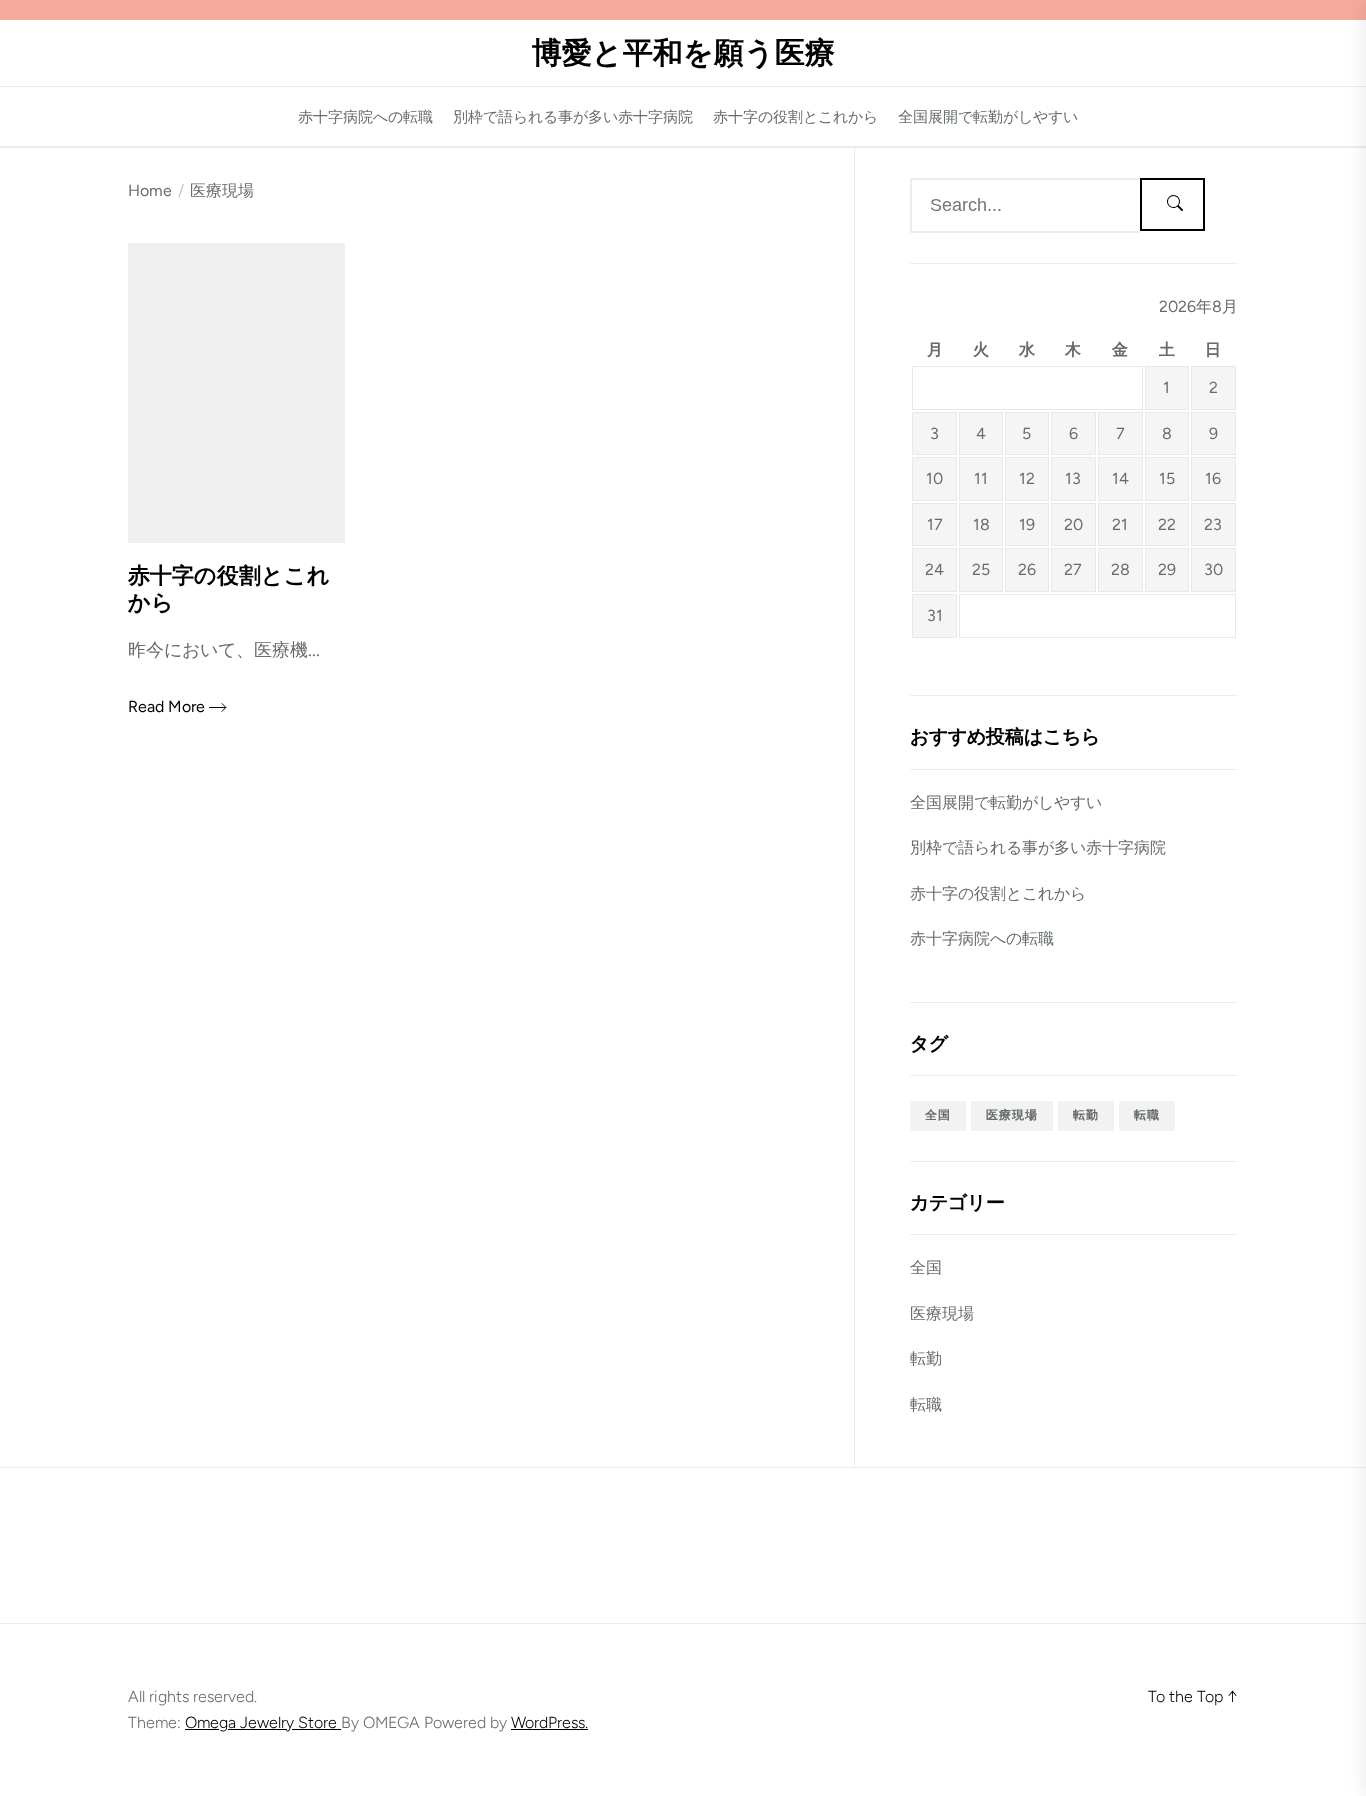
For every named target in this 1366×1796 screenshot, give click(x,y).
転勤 (1086, 1115)
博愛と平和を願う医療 (683, 53)
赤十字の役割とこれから (795, 117)
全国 (938, 1115)
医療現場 (1012, 1115)
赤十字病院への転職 (365, 117)
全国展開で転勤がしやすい (988, 117)
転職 (1147, 1115)
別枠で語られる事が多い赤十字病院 (573, 117)
